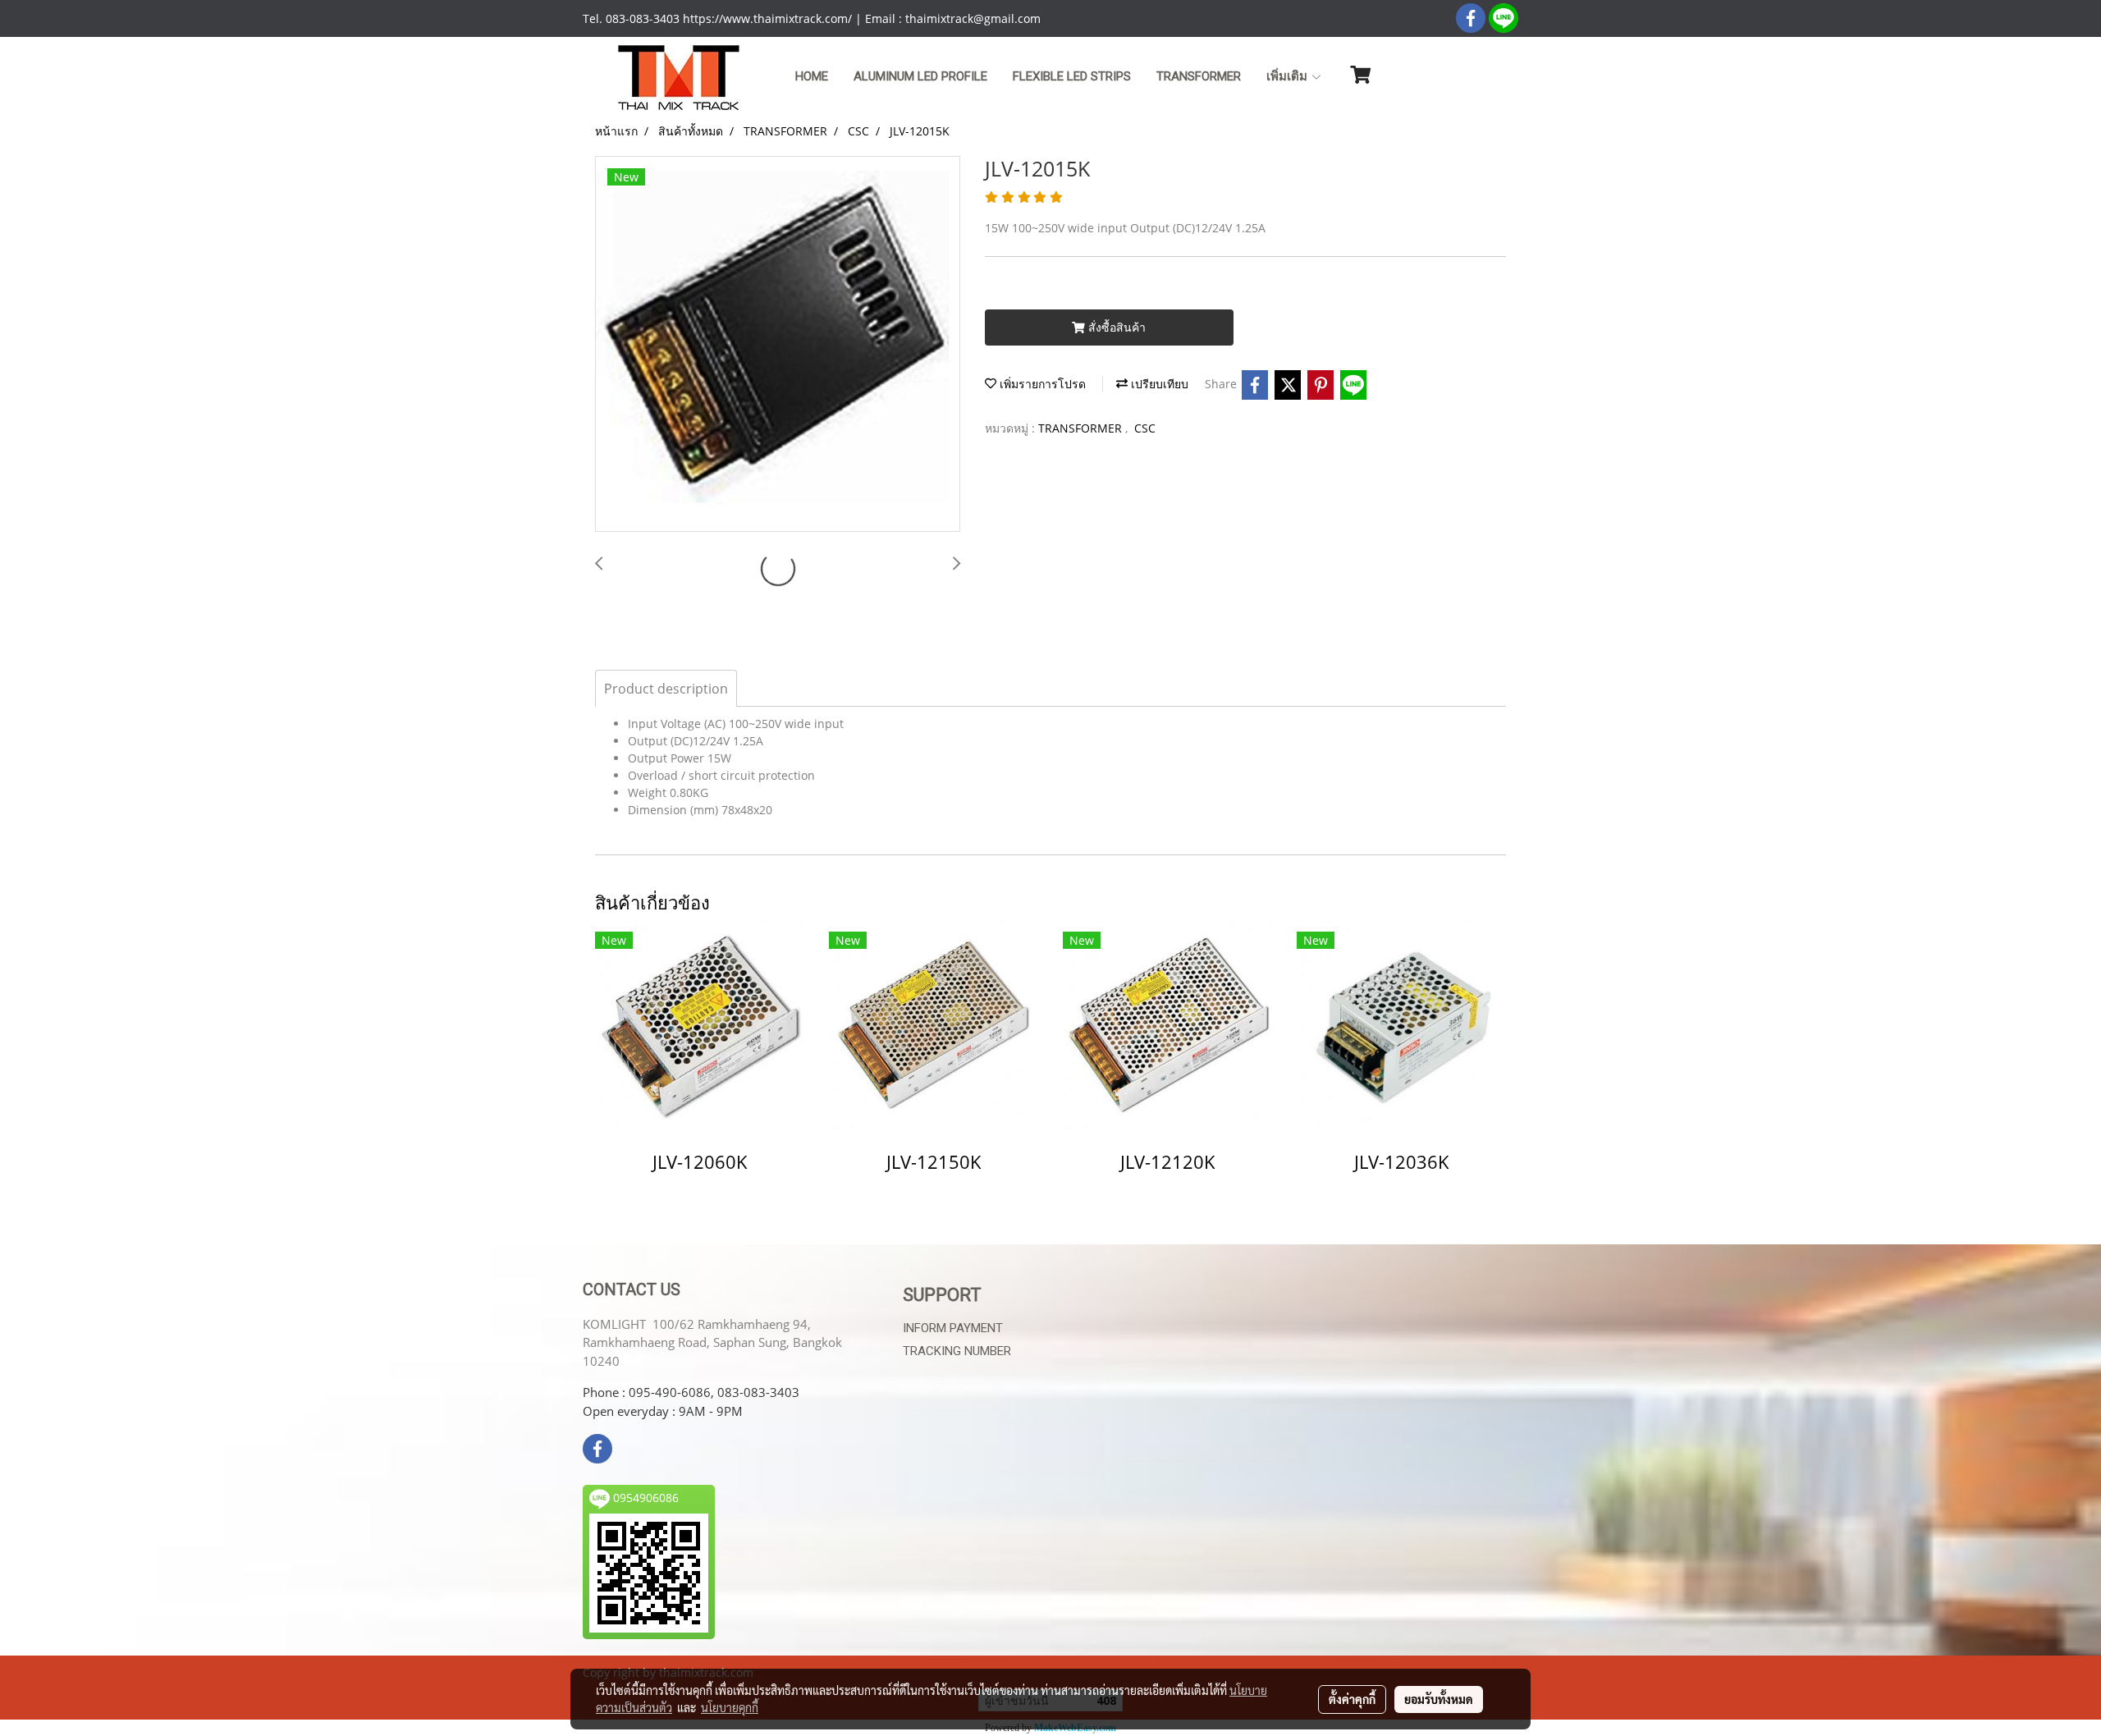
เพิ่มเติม (1289, 76)
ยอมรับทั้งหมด (1439, 1699)
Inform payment (953, 1328)
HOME (812, 76)
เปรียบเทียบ (1158, 384)
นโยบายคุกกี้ (730, 1707)
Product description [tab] (666, 689)
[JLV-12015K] (778, 345)
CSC (1145, 428)
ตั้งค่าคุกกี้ (1352, 1699)
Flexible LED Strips (1072, 76)
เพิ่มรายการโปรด (1041, 384)
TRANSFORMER (1199, 76)
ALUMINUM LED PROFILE (920, 76)
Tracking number (957, 1351)
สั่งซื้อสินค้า (1115, 327)
